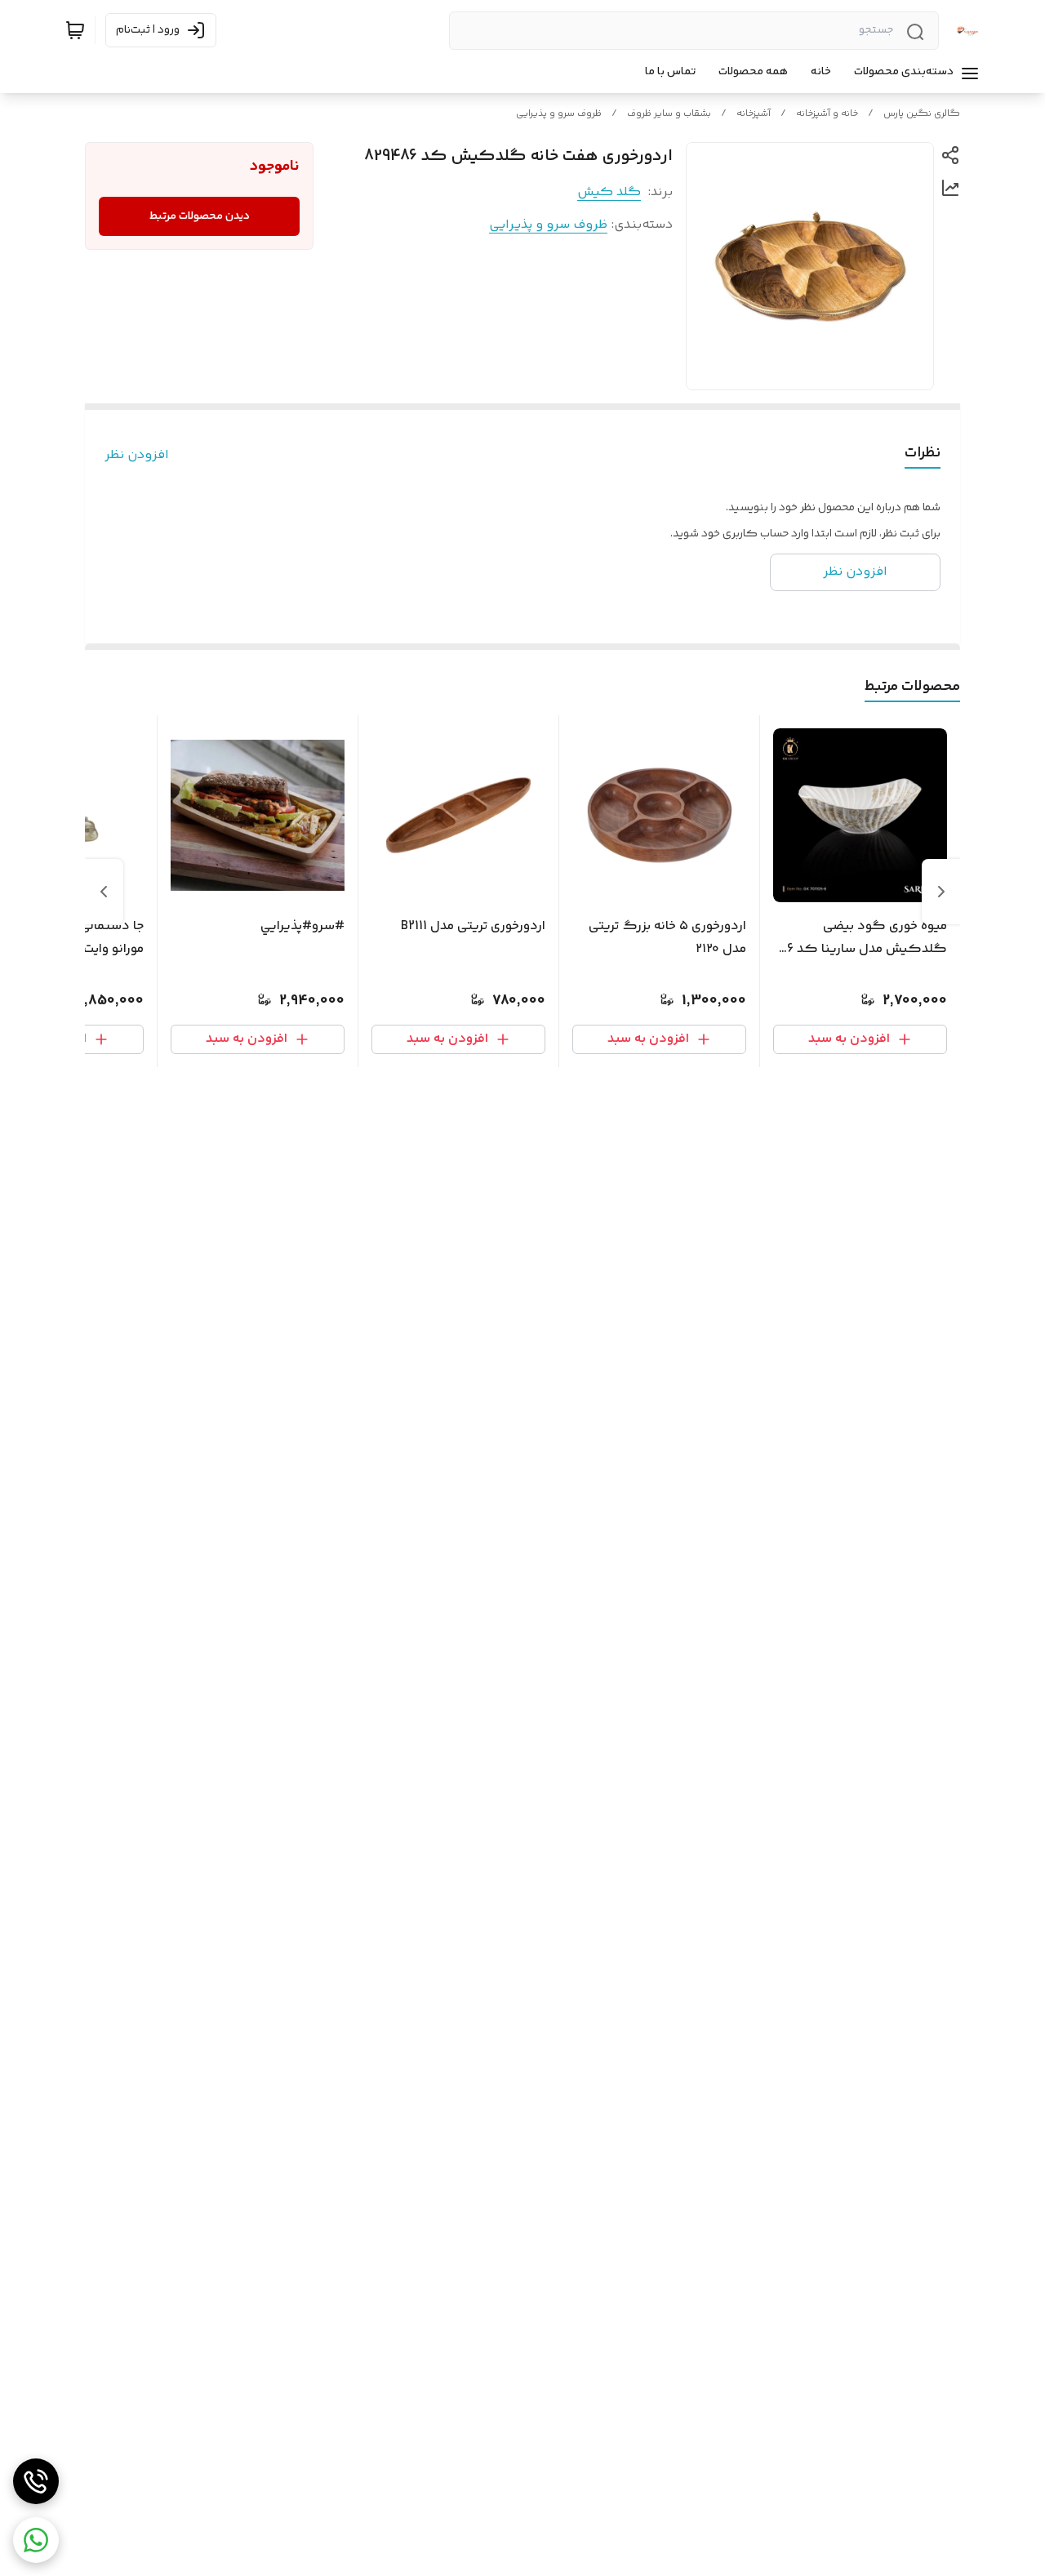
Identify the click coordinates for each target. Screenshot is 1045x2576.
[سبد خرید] (75, 30)
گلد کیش (609, 192)
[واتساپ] (36, 2540)
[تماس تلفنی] (36, 2481)
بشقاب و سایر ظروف (669, 114)
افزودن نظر (137, 456)
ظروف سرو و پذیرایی (559, 114)
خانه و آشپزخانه (827, 114)
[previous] (941, 892)
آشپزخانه (754, 114)
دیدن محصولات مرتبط (200, 216)
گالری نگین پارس (922, 114)
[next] (104, 892)
